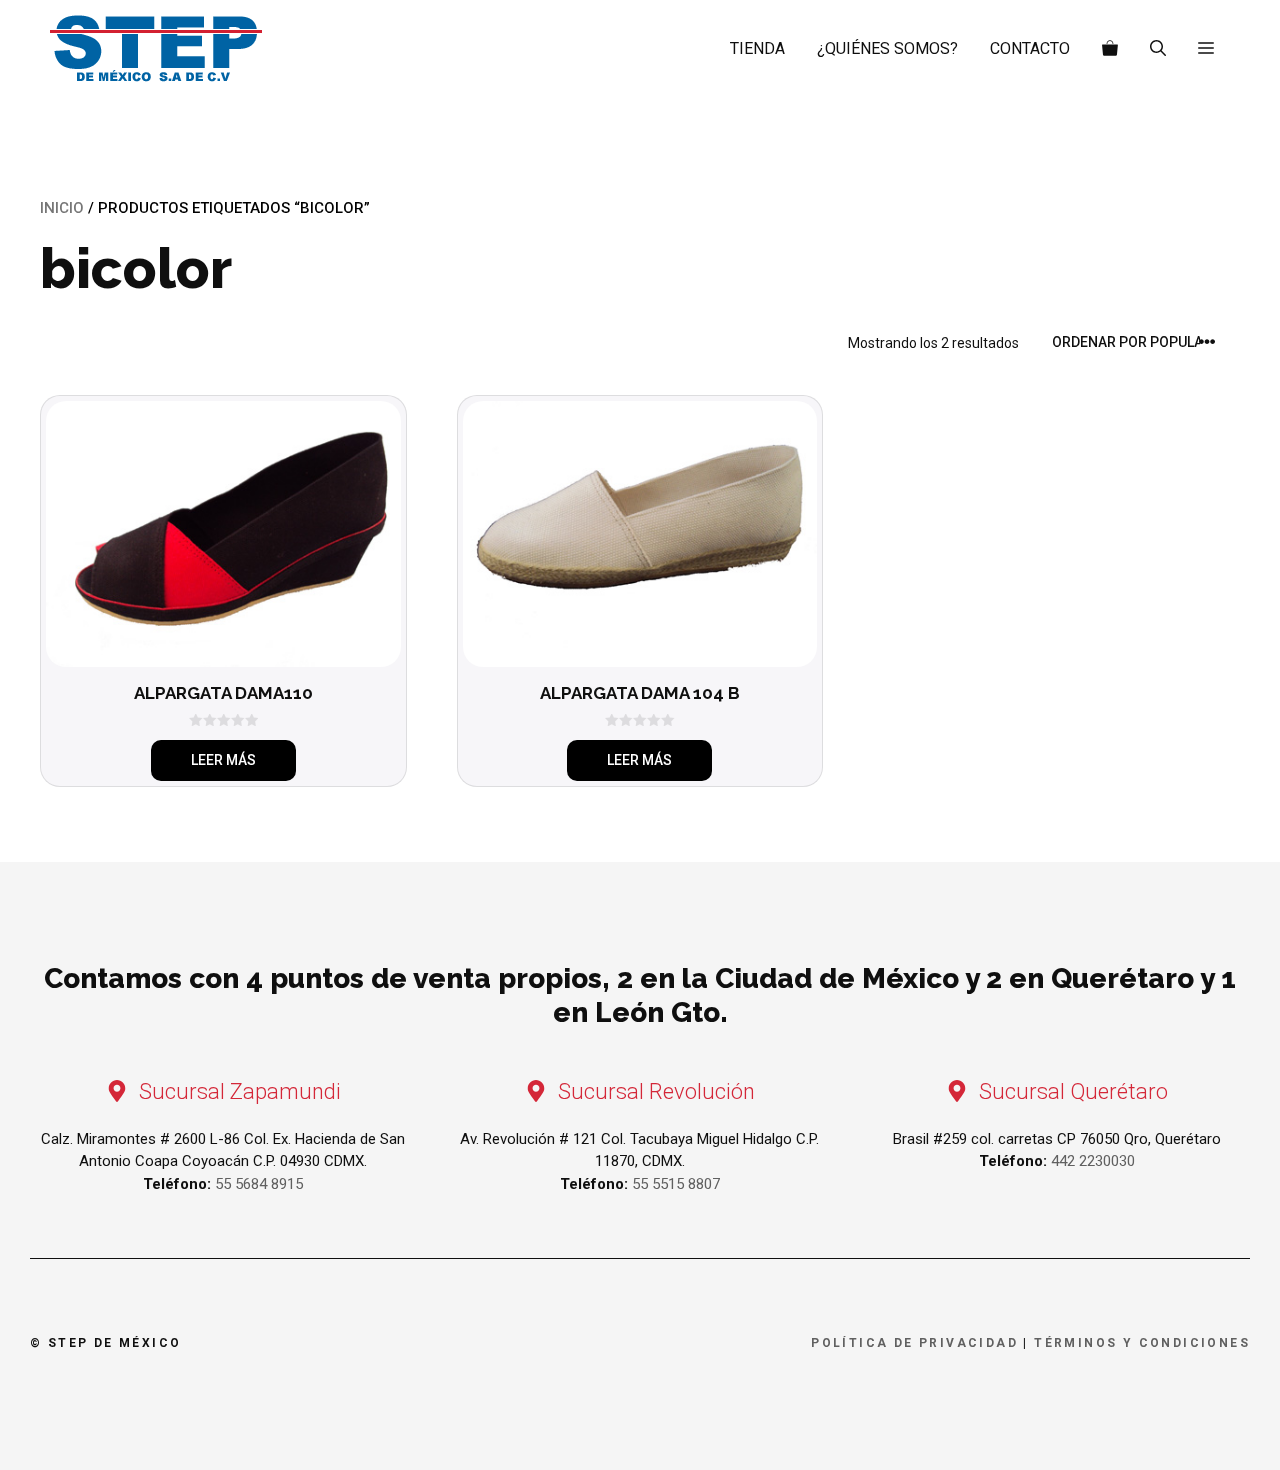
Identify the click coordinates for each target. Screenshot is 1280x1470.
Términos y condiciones (1142, 1343)
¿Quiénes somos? (887, 48)
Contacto (1030, 48)
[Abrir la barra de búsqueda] (1158, 49)
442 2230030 (1093, 1161)
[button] (1206, 49)
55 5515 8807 (676, 1184)
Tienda (757, 48)
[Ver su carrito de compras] (1110, 49)
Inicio (62, 208)
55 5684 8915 (259, 1184)
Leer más (223, 760)
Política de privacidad (914, 1343)
